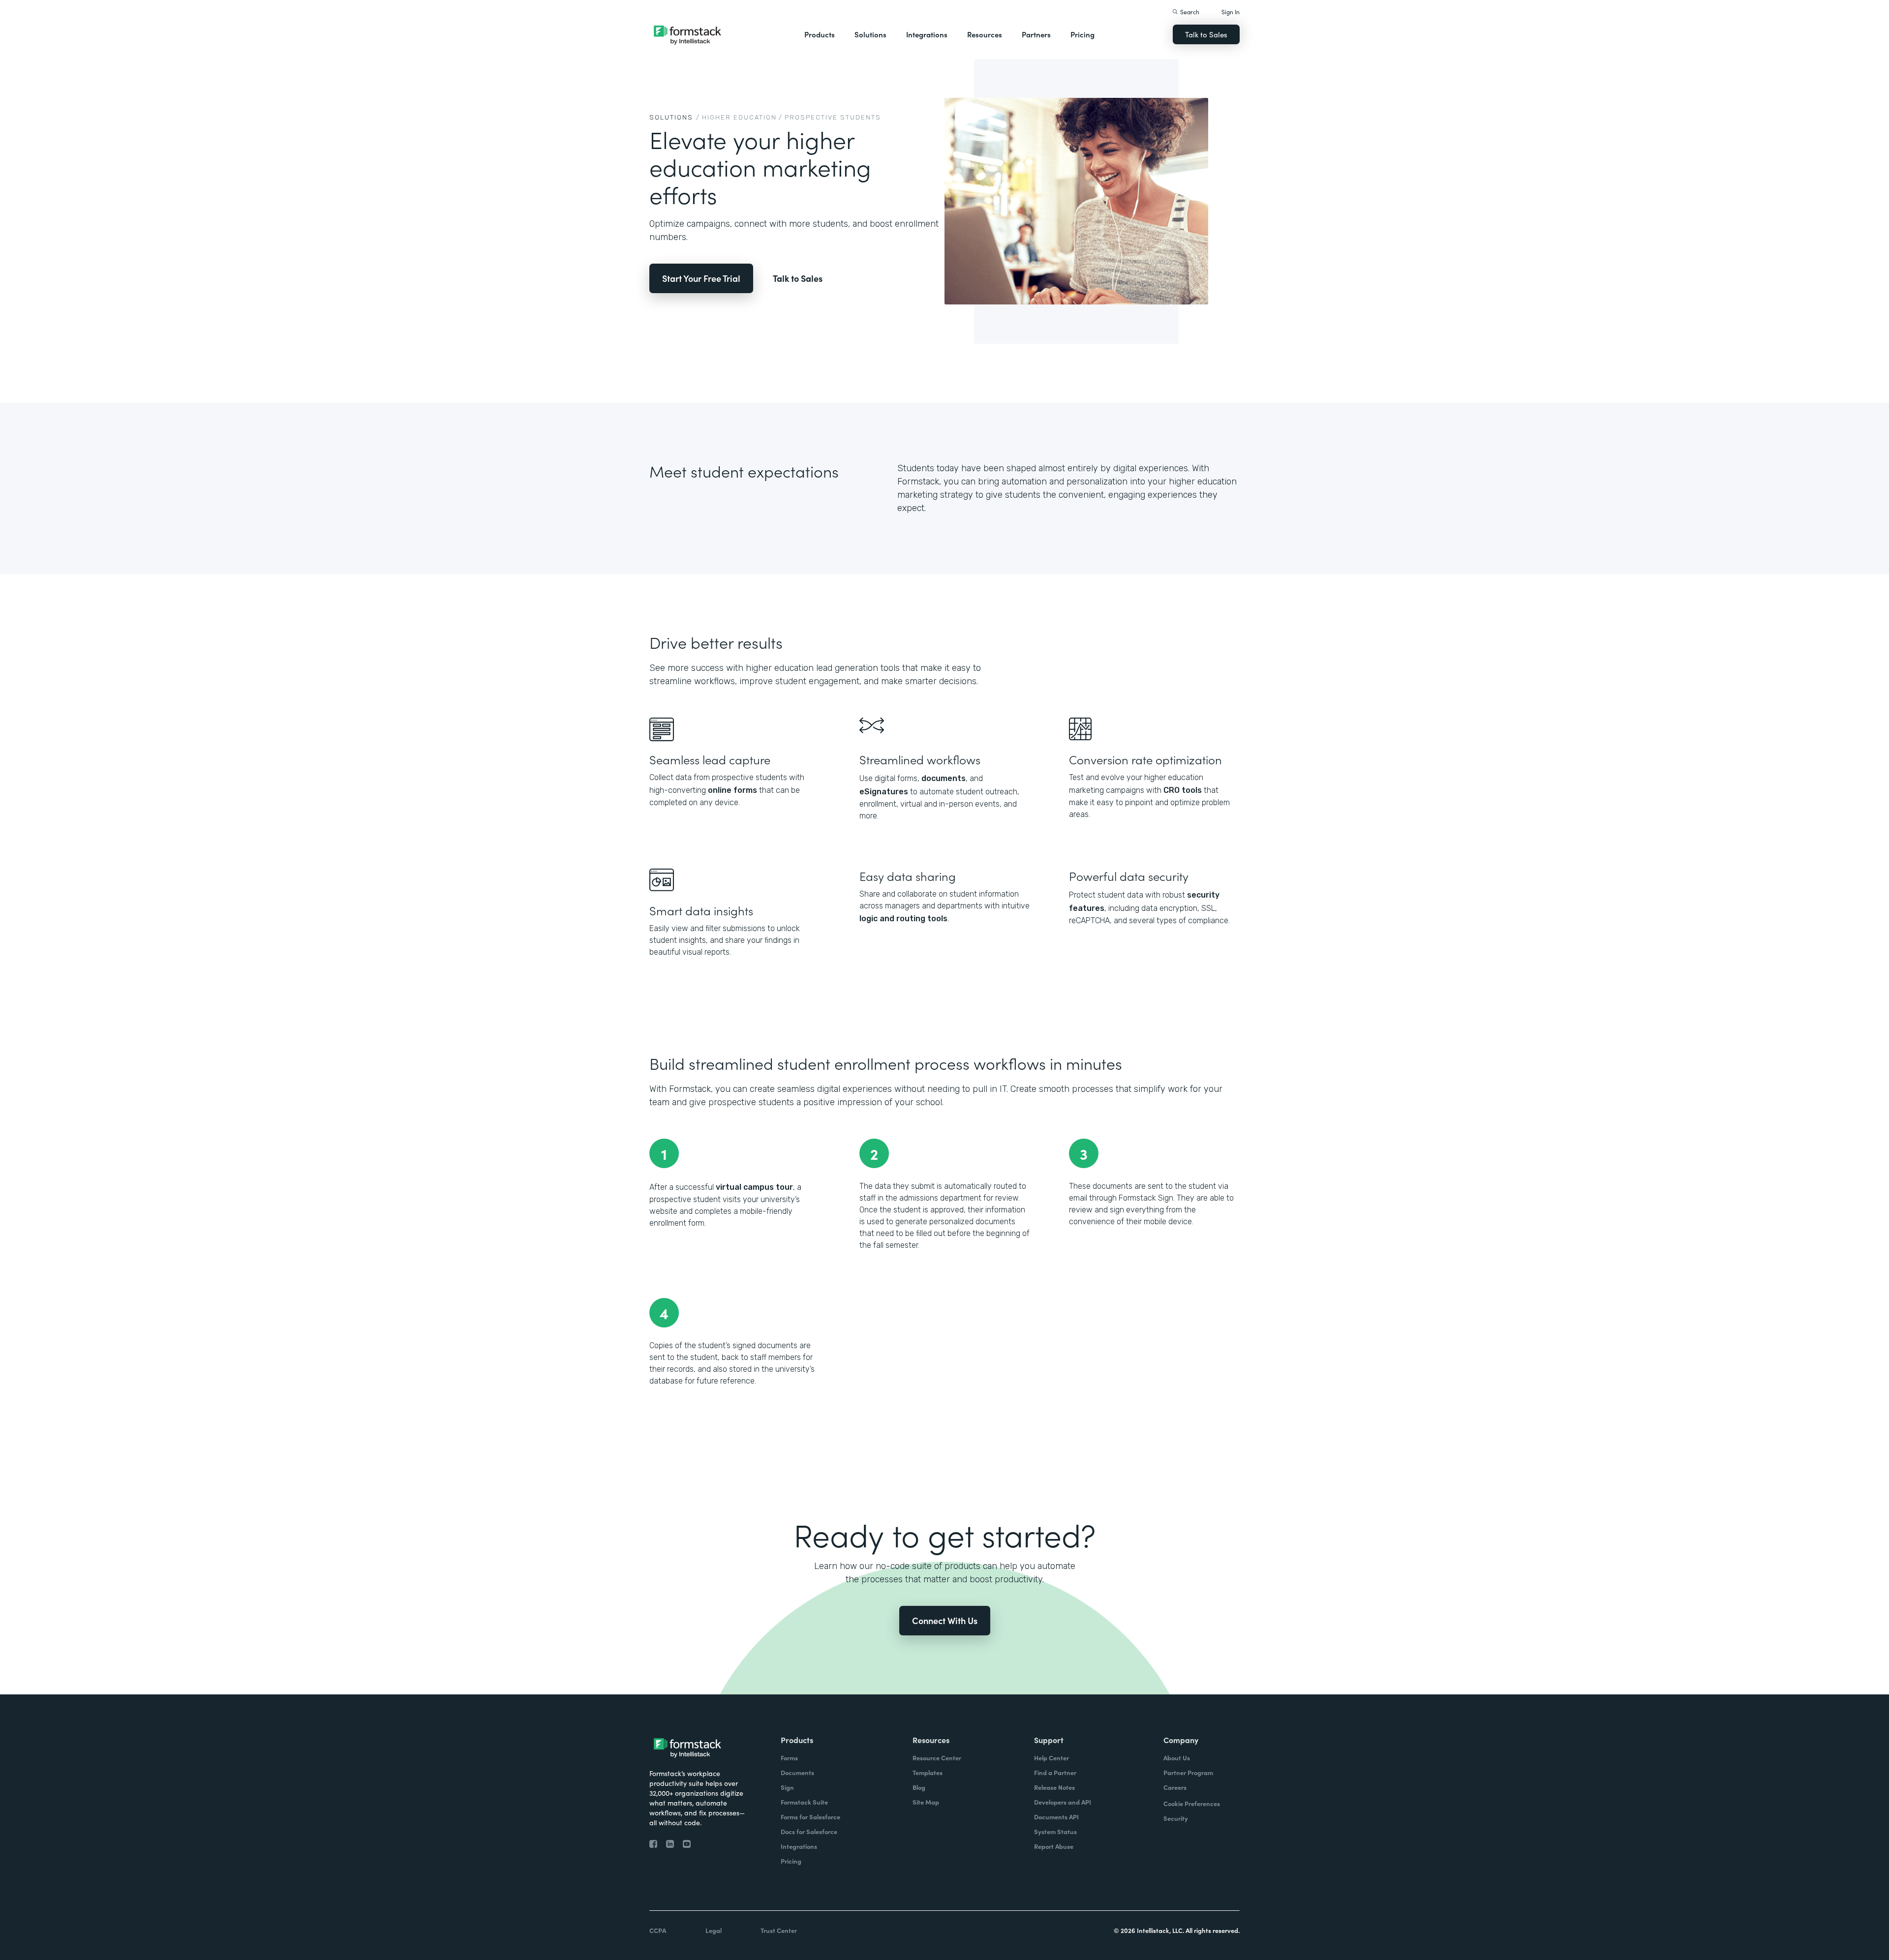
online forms (732, 790)
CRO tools (1183, 790)
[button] (820, 34)
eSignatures (884, 792)
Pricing (1082, 34)
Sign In (1231, 12)
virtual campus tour (754, 1187)
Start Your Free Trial (701, 278)
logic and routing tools (903, 919)
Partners (1036, 34)
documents (944, 778)
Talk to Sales (1206, 34)
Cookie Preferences (1192, 1803)
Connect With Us (945, 1620)
